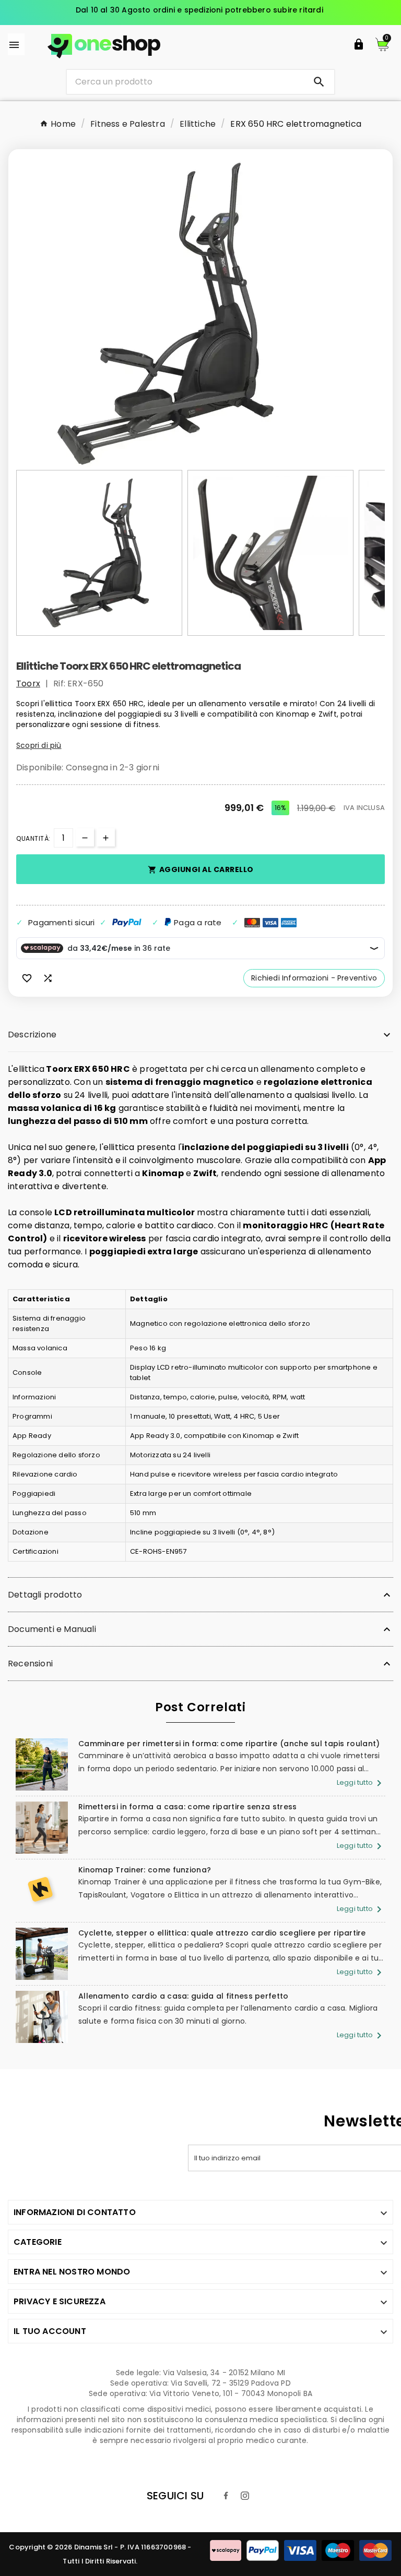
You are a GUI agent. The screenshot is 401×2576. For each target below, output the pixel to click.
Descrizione (32, 1035)
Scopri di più (39, 745)
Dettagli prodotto (45, 1595)
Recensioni (30, 1664)
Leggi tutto (361, 1782)
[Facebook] (226, 2496)
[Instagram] (245, 2496)
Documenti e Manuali (52, 1629)
